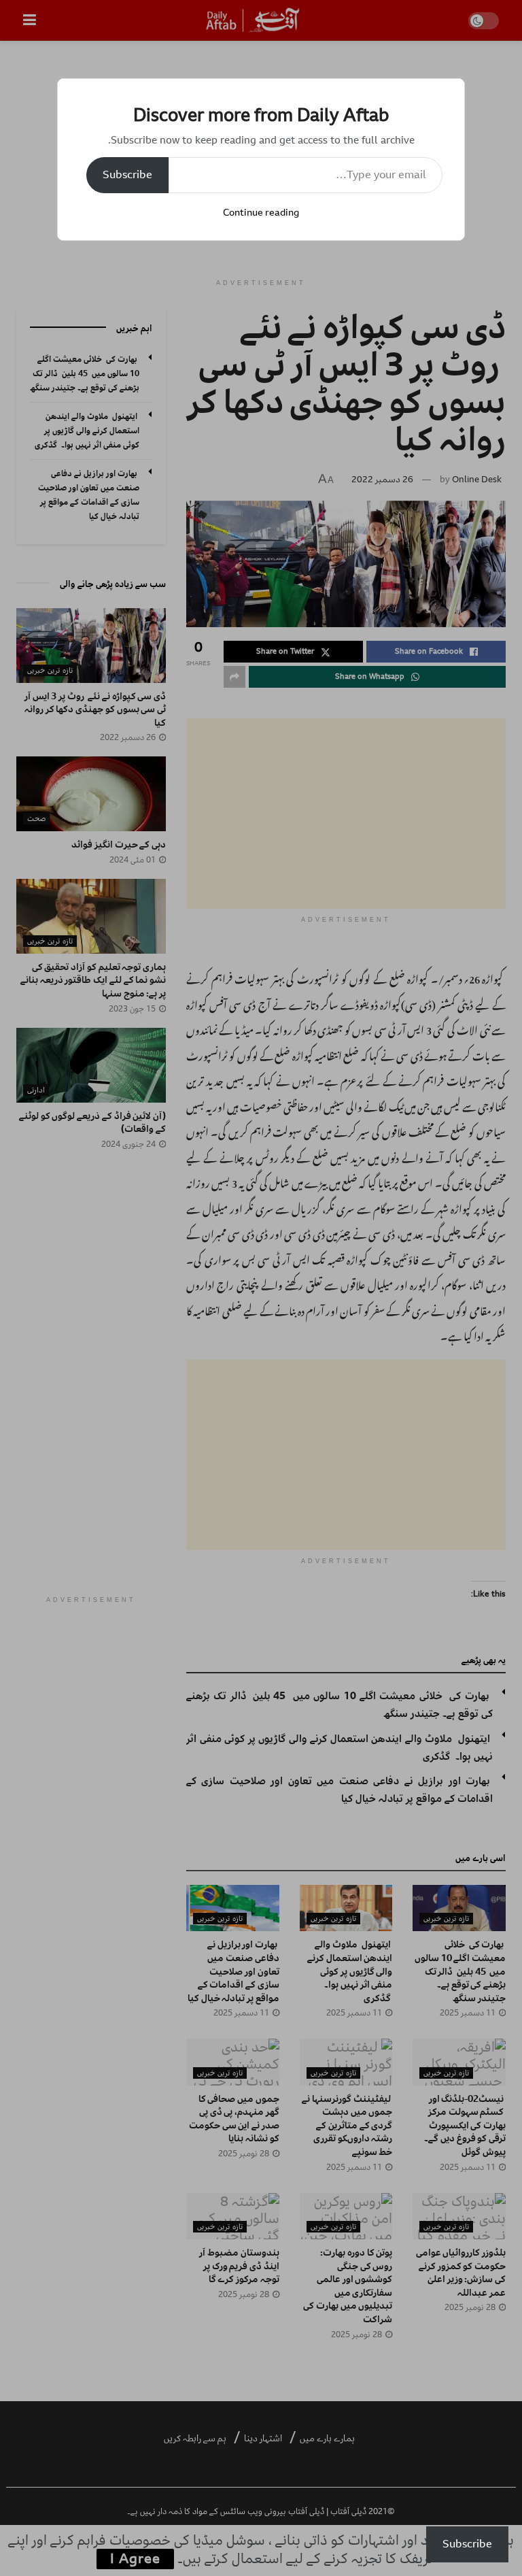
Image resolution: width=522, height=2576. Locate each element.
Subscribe (127, 175)
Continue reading (261, 213)
